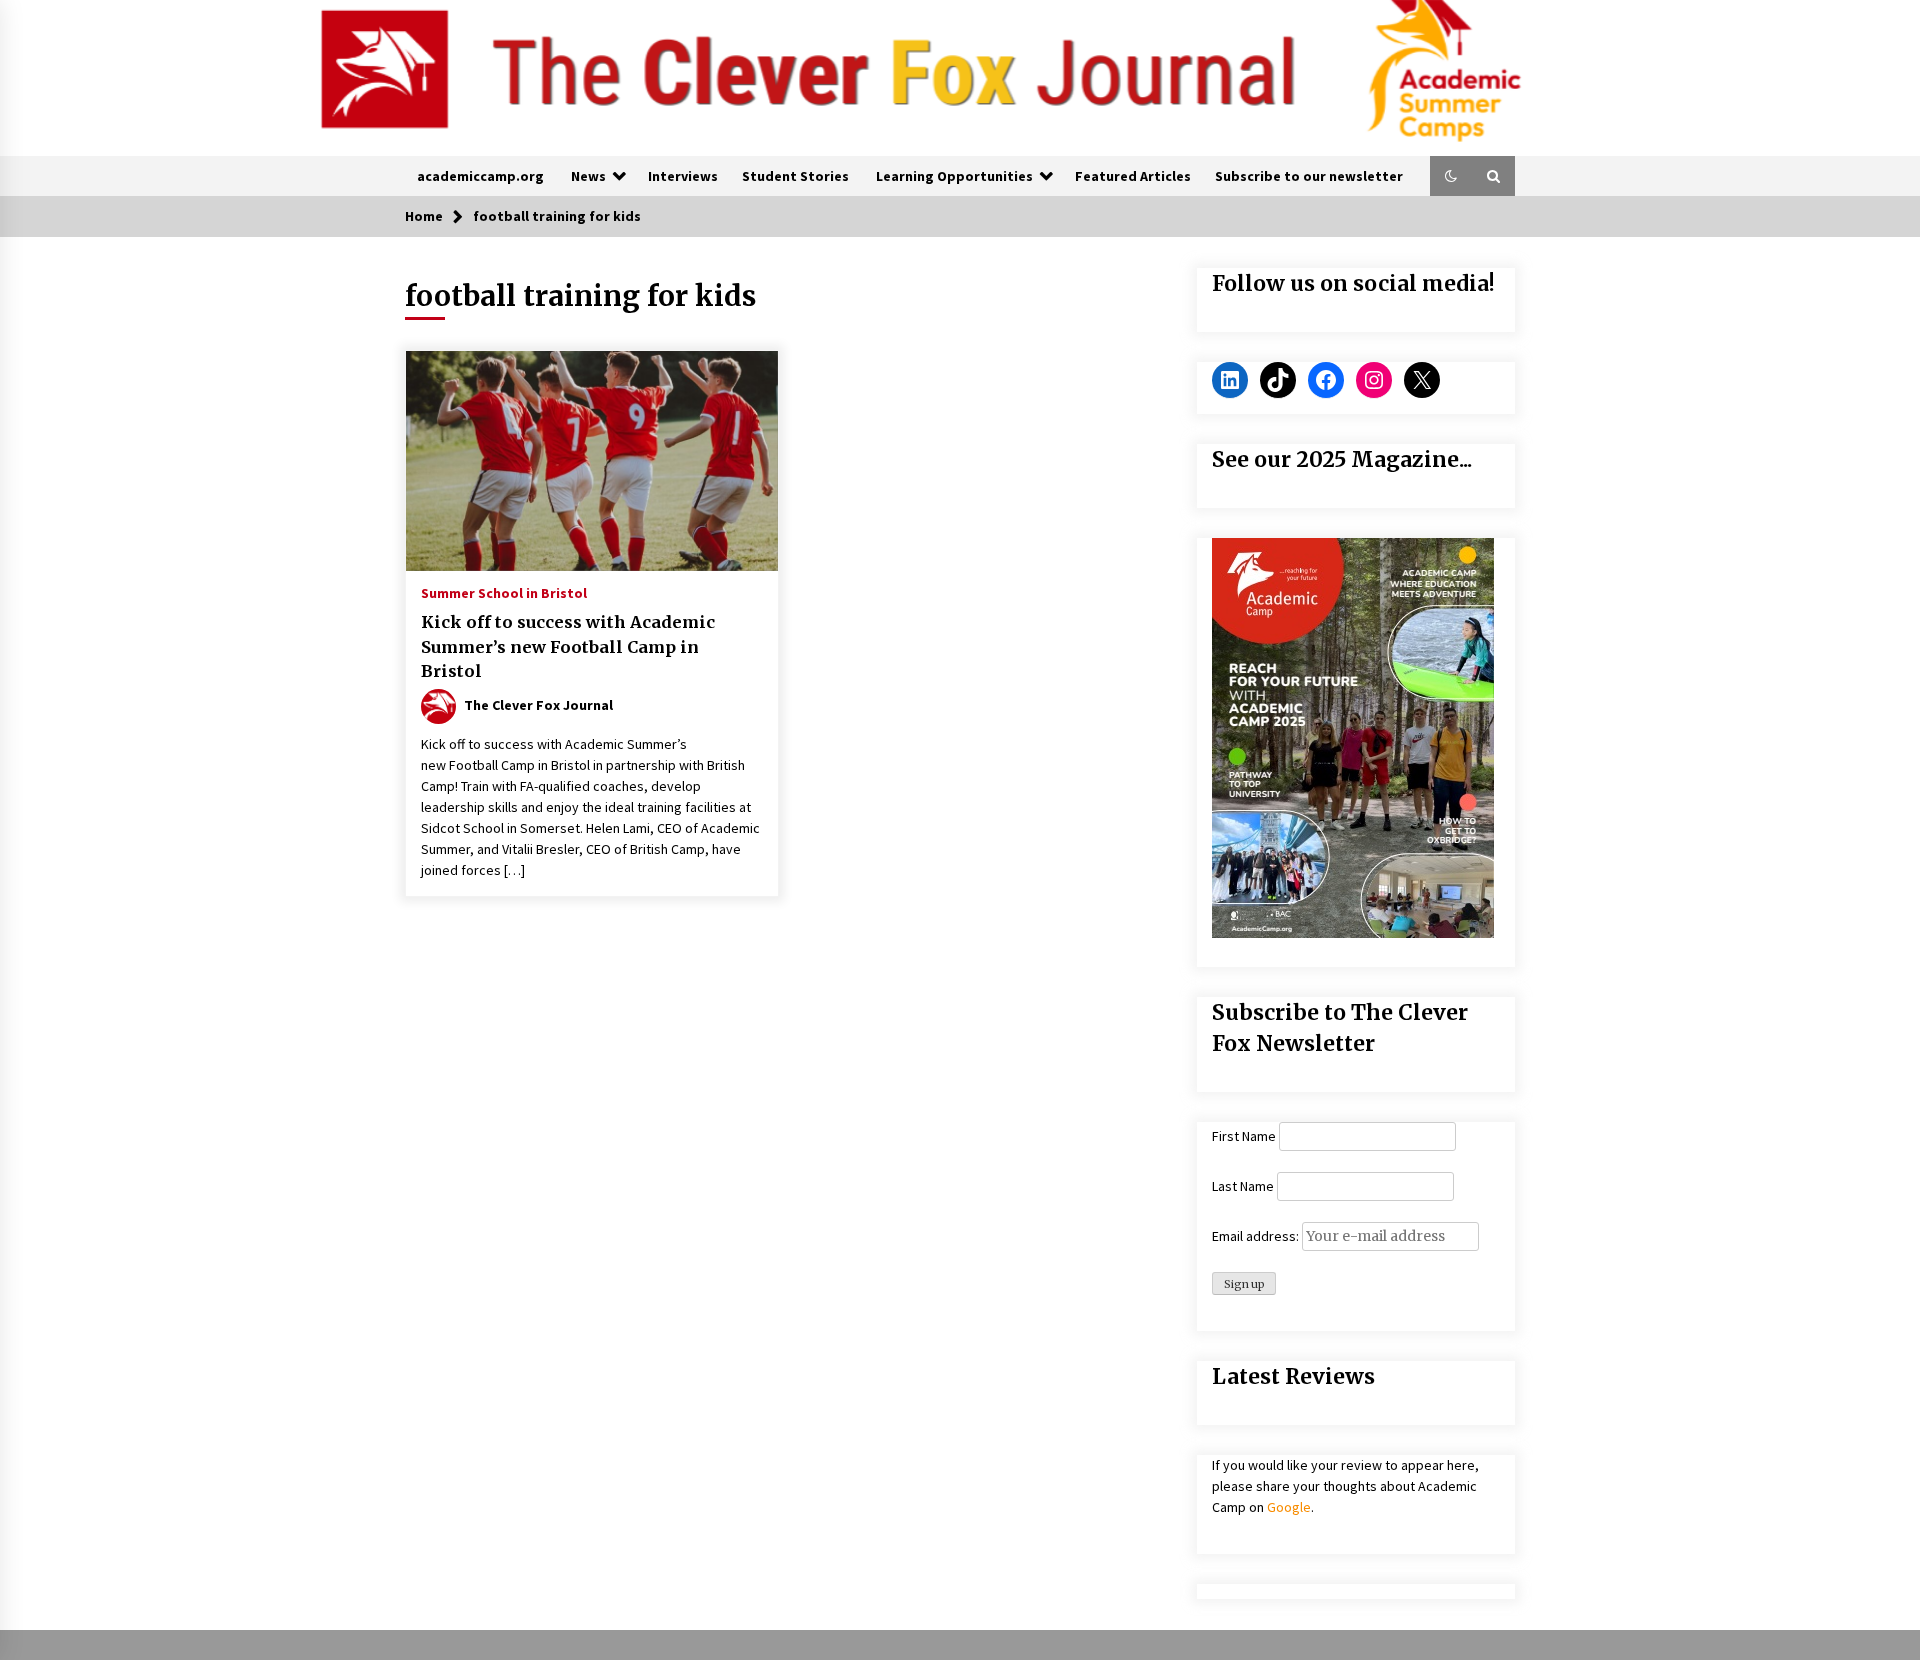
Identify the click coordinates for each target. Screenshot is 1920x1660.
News (588, 176)
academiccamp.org (480, 176)
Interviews (683, 176)
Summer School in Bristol (504, 592)
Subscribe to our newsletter (1309, 176)
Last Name (1243, 1186)
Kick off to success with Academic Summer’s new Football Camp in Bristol (568, 646)
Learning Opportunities (954, 176)
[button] (1451, 176)
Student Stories (795, 176)
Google (1289, 1507)
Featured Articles (1133, 176)
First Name (1244, 1136)
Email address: (1257, 1236)
